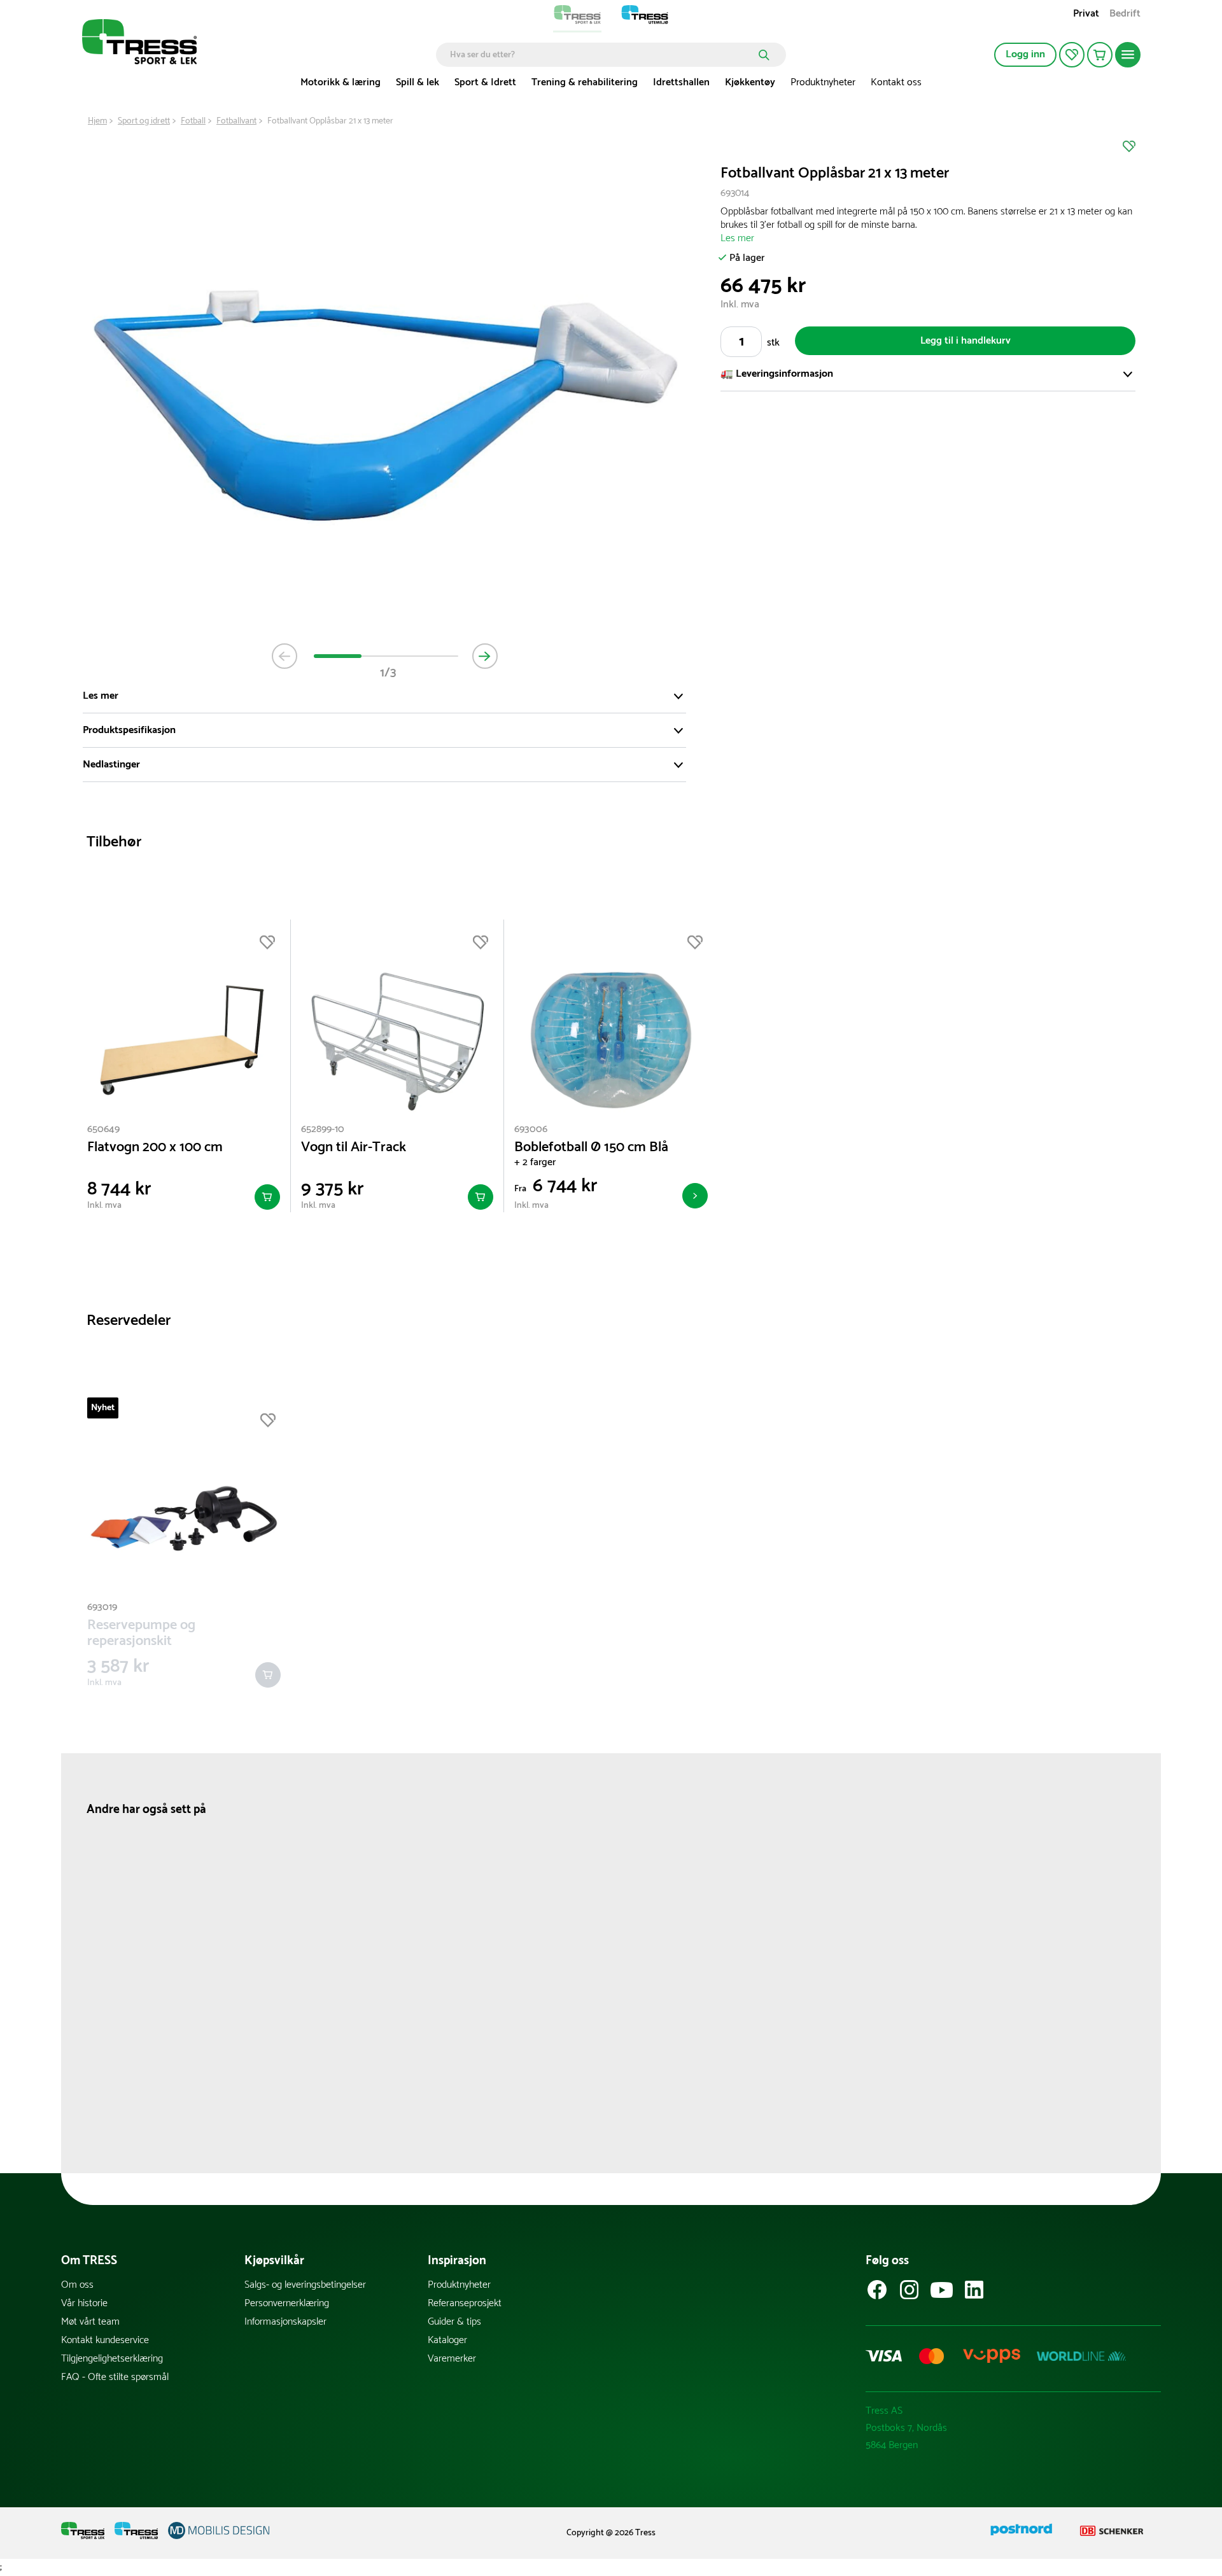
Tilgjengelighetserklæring (112, 2359)
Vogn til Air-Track (354, 1148)
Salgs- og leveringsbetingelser (305, 2285)
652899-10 (323, 1129)
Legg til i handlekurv (966, 341)
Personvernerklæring (287, 2303)
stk (773, 343)
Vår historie (84, 2303)
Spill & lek (418, 82)
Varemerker (452, 2359)
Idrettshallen (681, 82)
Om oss (77, 2285)
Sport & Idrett (485, 82)
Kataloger (447, 2340)
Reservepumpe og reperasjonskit (141, 1634)
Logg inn (1025, 54)
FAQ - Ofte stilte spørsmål (115, 2377)
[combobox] (602, 55)
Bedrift (1125, 15)
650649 (103, 1129)
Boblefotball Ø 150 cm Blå (591, 1148)
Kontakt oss (896, 82)
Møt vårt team (90, 2322)
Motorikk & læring (341, 82)
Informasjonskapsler (285, 2322)
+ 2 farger (535, 1162)
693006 (531, 1129)
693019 (102, 1607)
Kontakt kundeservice (105, 2340)
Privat (1086, 15)
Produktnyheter (823, 82)
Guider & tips (454, 2322)
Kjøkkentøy (750, 82)
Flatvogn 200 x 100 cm (155, 1148)
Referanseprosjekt (465, 2303)
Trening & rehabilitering (585, 82)
